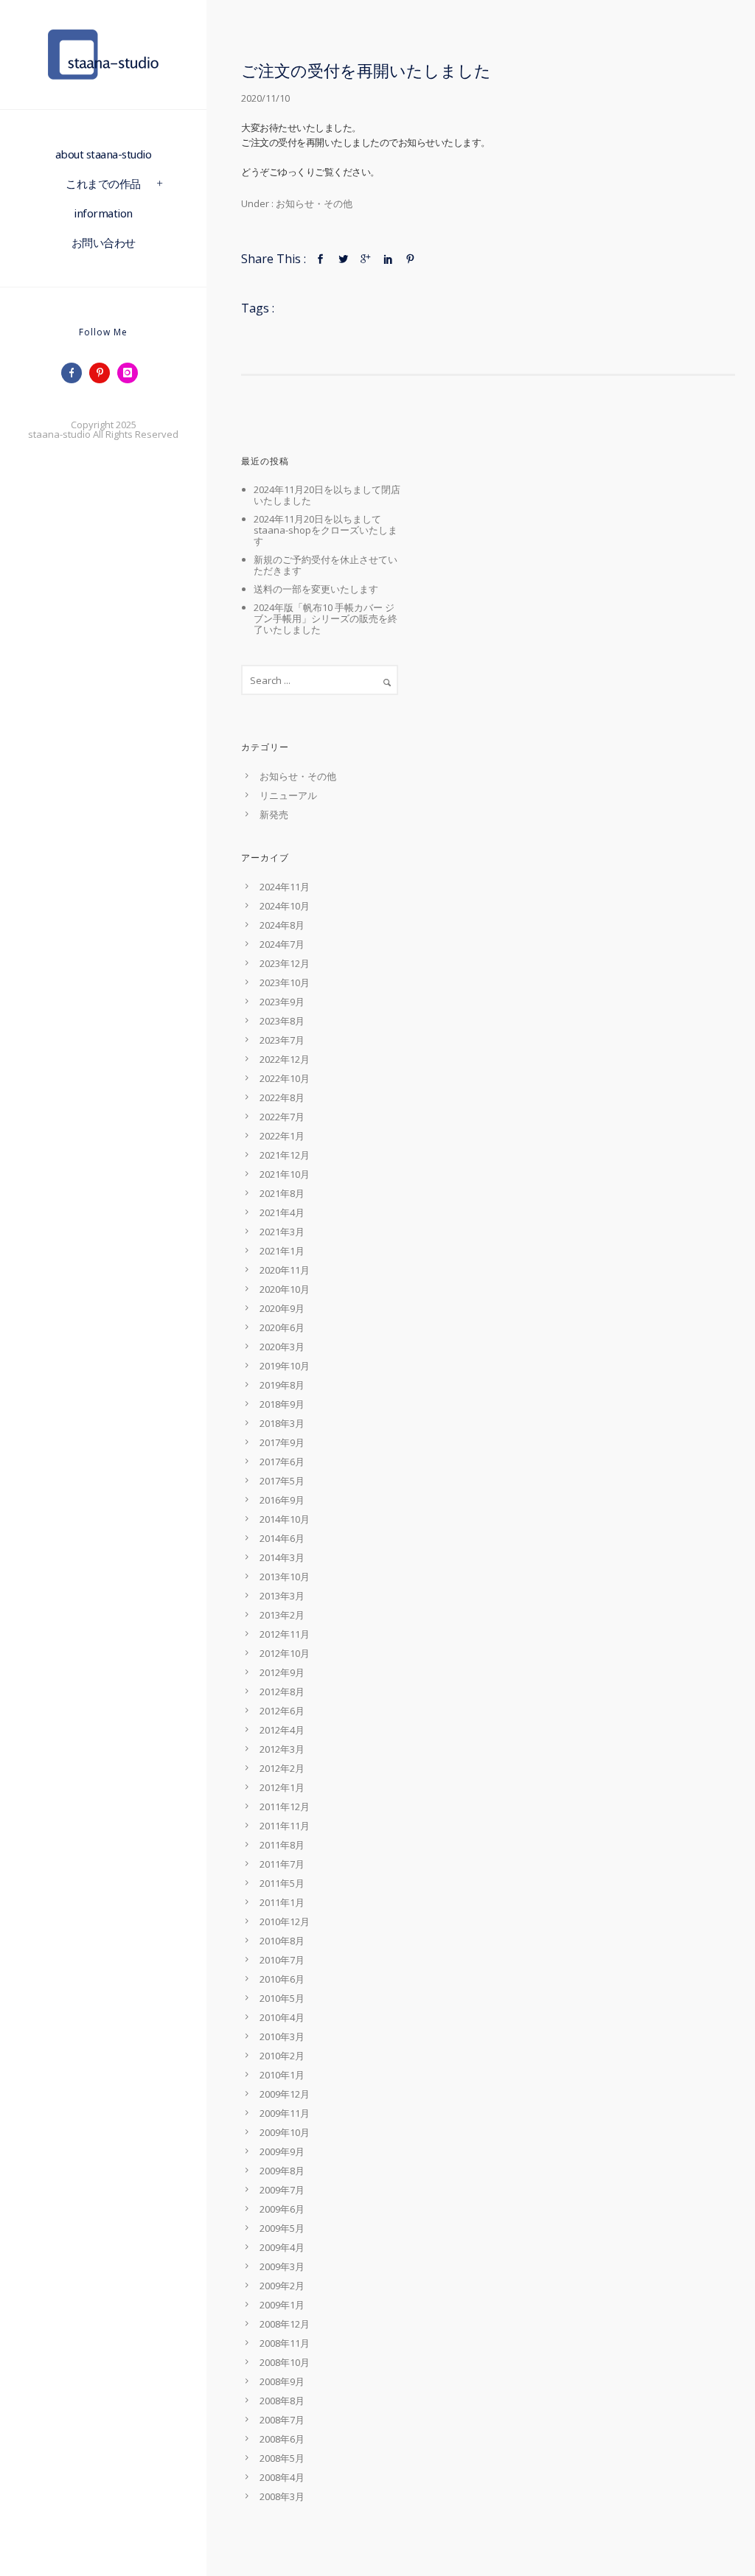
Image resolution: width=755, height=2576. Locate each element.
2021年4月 (282, 1212)
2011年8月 (282, 1845)
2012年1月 (282, 1787)
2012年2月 (282, 1768)
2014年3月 (282, 1557)
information (103, 213)
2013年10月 (285, 1577)
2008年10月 (285, 2362)
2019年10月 (285, 1366)
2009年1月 (282, 2305)
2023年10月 (285, 982)
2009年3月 (282, 2266)
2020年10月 (285, 1289)
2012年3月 (282, 1749)
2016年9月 (282, 1500)
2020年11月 (285, 1270)
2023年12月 (285, 963)
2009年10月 (285, 2132)
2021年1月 (282, 1251)
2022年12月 (285, 1059)
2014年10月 (285, 1519)
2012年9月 (282, 1672)
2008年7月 (282, 2420)
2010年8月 (282, 1941)
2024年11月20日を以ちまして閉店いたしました (327, 495)
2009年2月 (282, 2286)
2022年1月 (282, 1136)
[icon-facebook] (75, 373)
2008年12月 (285, 2324)
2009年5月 (282, 2228)
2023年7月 (282, 1040)
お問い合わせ (104, 242)
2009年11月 (285, 2113)
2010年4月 (282, 2017)
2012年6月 (282, 1711)
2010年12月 (285, 1921)
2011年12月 (285, 1807)
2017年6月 (282, 1462)
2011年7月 (282, 1864)
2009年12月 (285, 2094)
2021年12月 (285, 1155)
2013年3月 (282, 1596)
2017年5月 (282, 1481)
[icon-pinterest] (103, 373)
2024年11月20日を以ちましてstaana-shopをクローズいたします (326, 530)
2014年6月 (282, 1538)
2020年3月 (282, 1347)
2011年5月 (282, 1883)
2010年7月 (282, 1960)
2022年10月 (285, 1078)
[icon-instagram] (131, 373)
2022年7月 (282, 1117)
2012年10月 (285, 1653)
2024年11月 (285, 887)
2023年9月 (282, 1002)
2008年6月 (282, 2439)
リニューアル (288, 795)
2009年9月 (282, 2151)
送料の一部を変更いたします (316, 589)
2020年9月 (282, 1308)
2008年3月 (282, 2496)
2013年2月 (282, 1615)
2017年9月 (282, 1442)
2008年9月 (282, 2381)
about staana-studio (104, 154)
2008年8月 (282, 2401)
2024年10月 (285, 906)
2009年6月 (282, 2209)
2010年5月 (282, 1998)
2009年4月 (282, 2247)
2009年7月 (282, 2190)
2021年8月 (282, 1193)
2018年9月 (282, 1404)
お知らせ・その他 (313, 203)
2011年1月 (282, 1902)
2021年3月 (282, 1232)
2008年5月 (282, 2458)
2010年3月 (282, 2036)
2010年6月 (282, 1979)
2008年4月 (282, 2477)
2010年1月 (282, 2075)
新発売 (274, 814)
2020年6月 (282, 1327)
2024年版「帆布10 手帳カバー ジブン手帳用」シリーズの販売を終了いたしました (326, 618)
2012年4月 (282, 1730)
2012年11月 (285, 1634)
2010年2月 (282, 2056)
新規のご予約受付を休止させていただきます (326, 565)
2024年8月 (282, 925)
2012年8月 (282, 1692)
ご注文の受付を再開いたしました (366, 70)
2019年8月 (282, 1385)
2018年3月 (282, 1423)
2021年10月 (285, 1174)
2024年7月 (282, 944)
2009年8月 (282, 2171)
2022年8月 (282, 1097)
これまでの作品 (103, 184)
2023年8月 (282, 1021)
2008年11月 (285, 2343)
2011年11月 (285, 1826)
